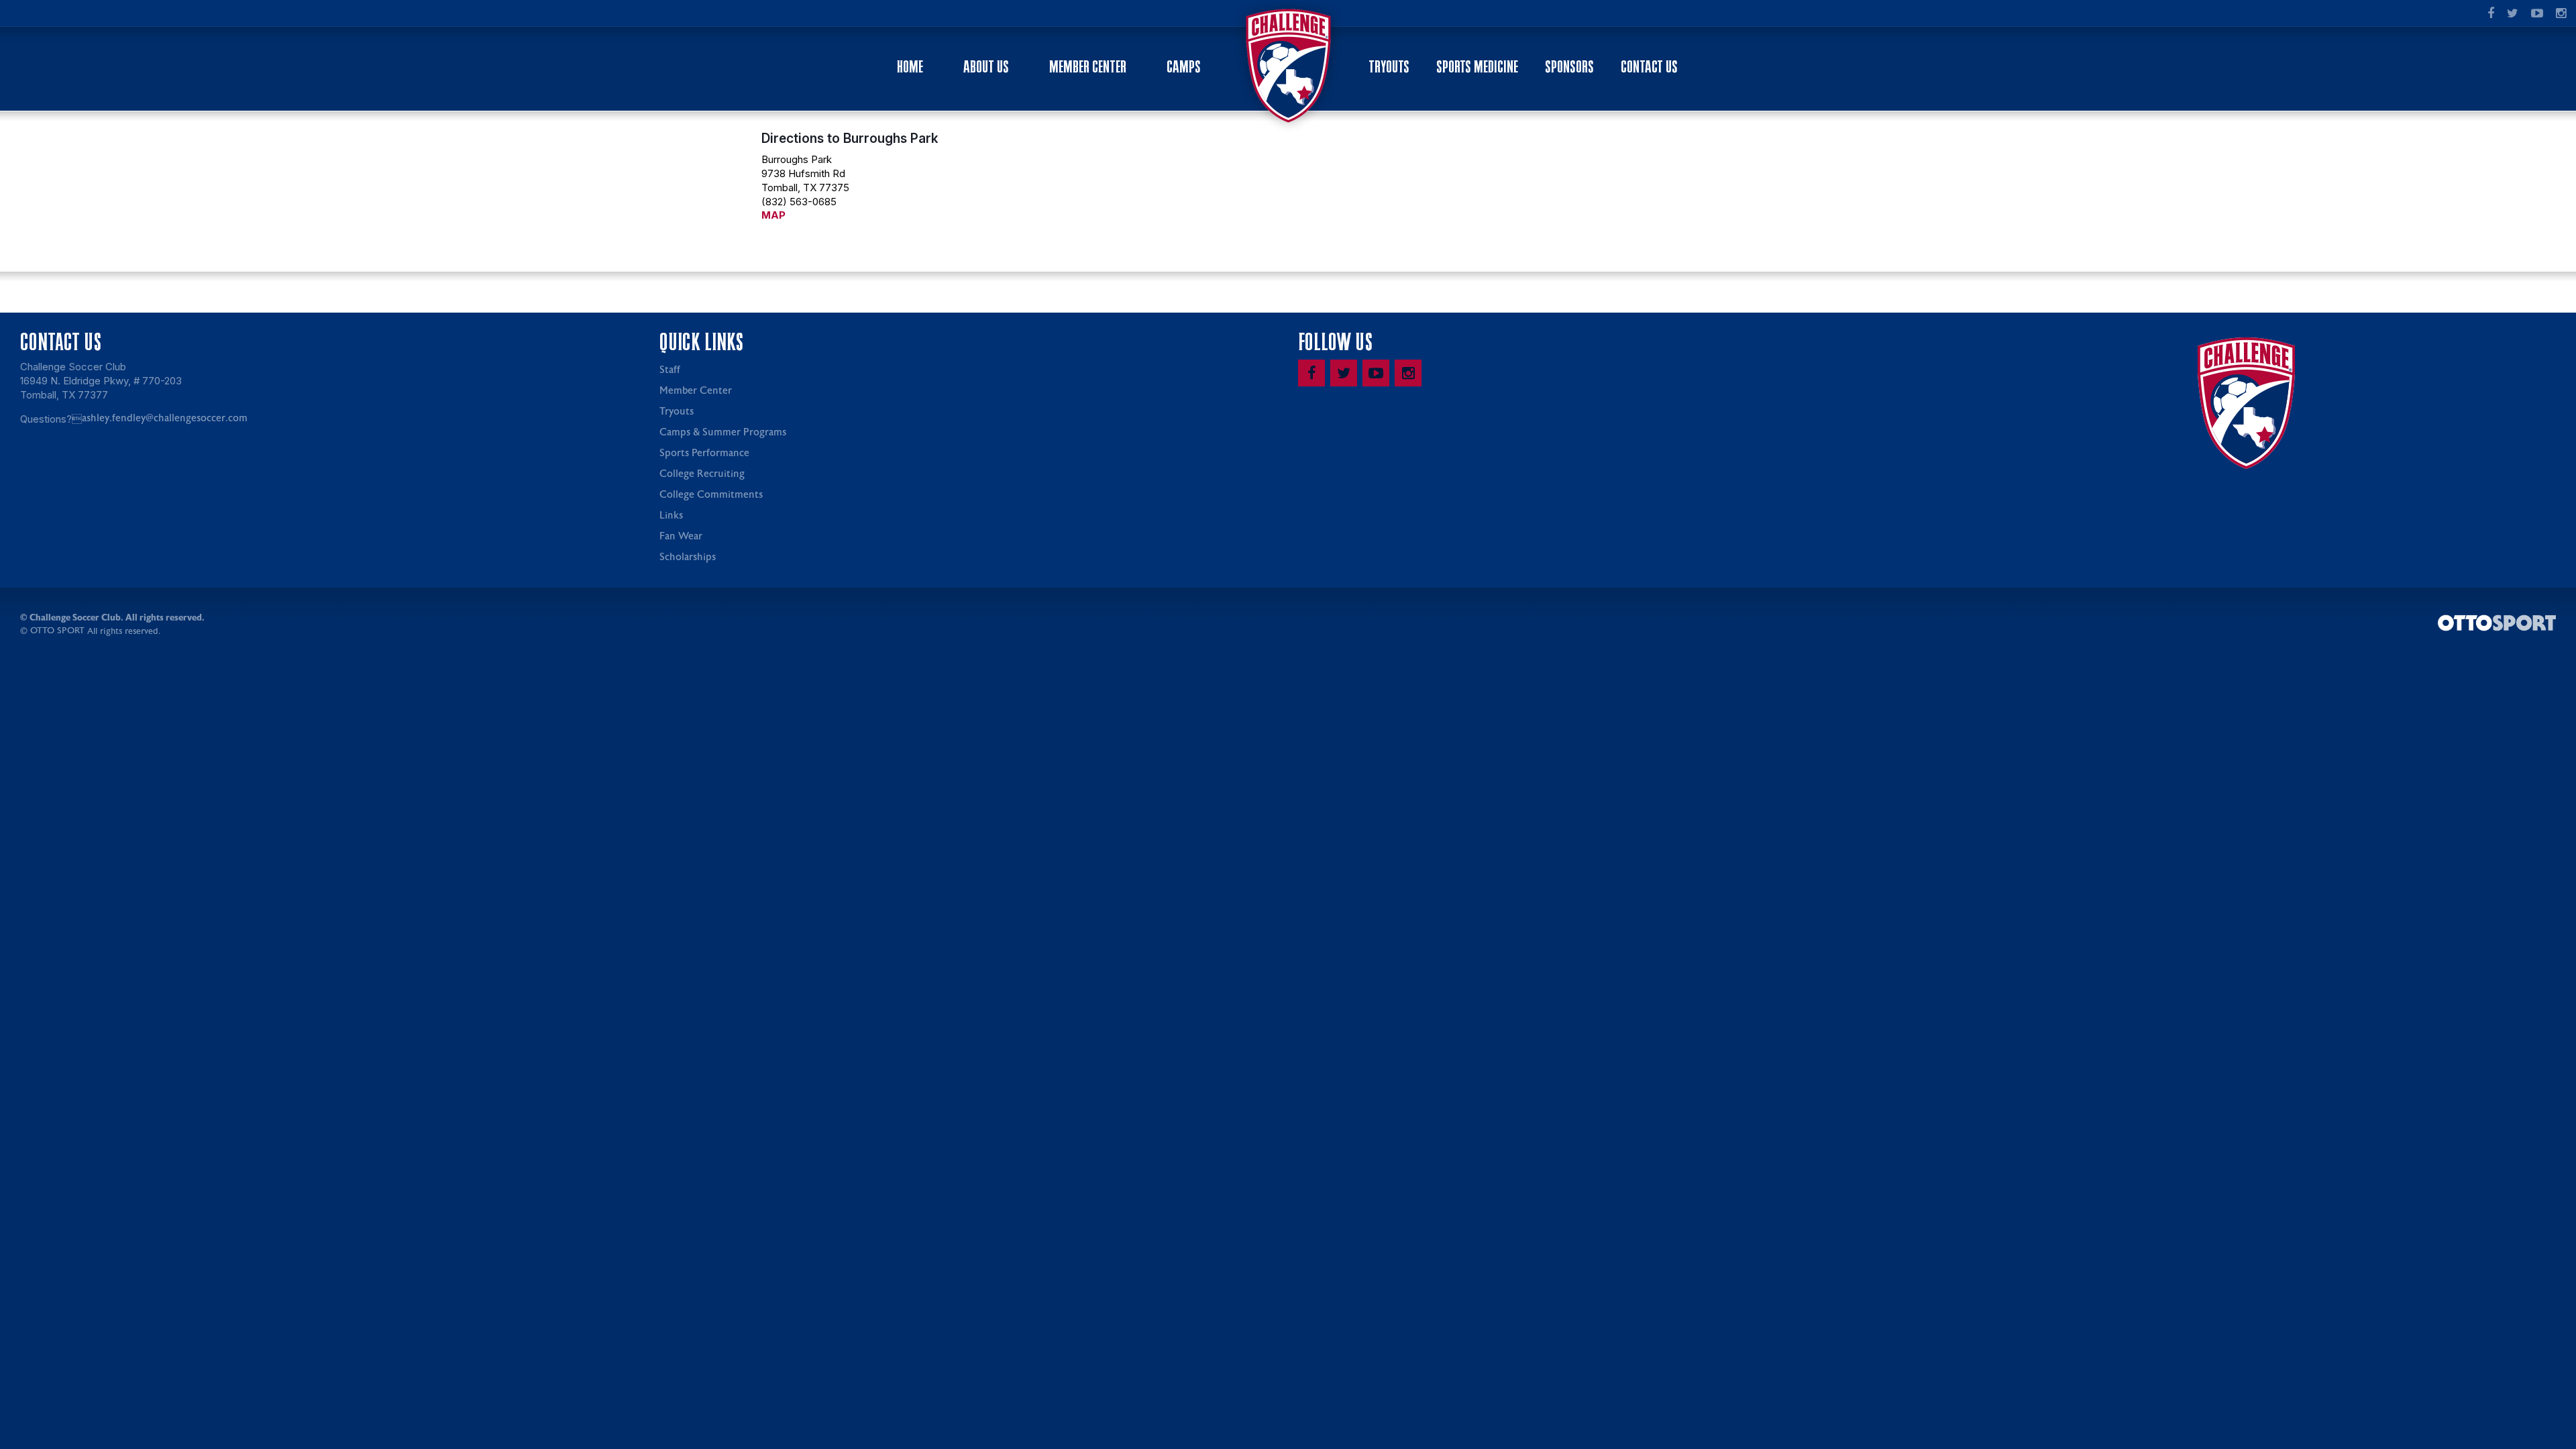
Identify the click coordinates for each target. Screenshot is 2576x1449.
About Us (986, 67)
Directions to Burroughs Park (850, 138)
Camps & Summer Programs (723, 432)
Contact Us (1649, 67)
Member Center (1088, 67)
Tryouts (1389, 67)
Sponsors (1569, 67)
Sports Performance (704, 453)
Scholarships (688, 557)
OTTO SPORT (57, 631)
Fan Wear (681, 536)
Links (671, 516)
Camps (1184, 67)
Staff (670, 370)
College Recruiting (702, 474)
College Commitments (711, 495)
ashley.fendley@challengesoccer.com (165, 418)
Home (910, 67)
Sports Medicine (1477, 67)
